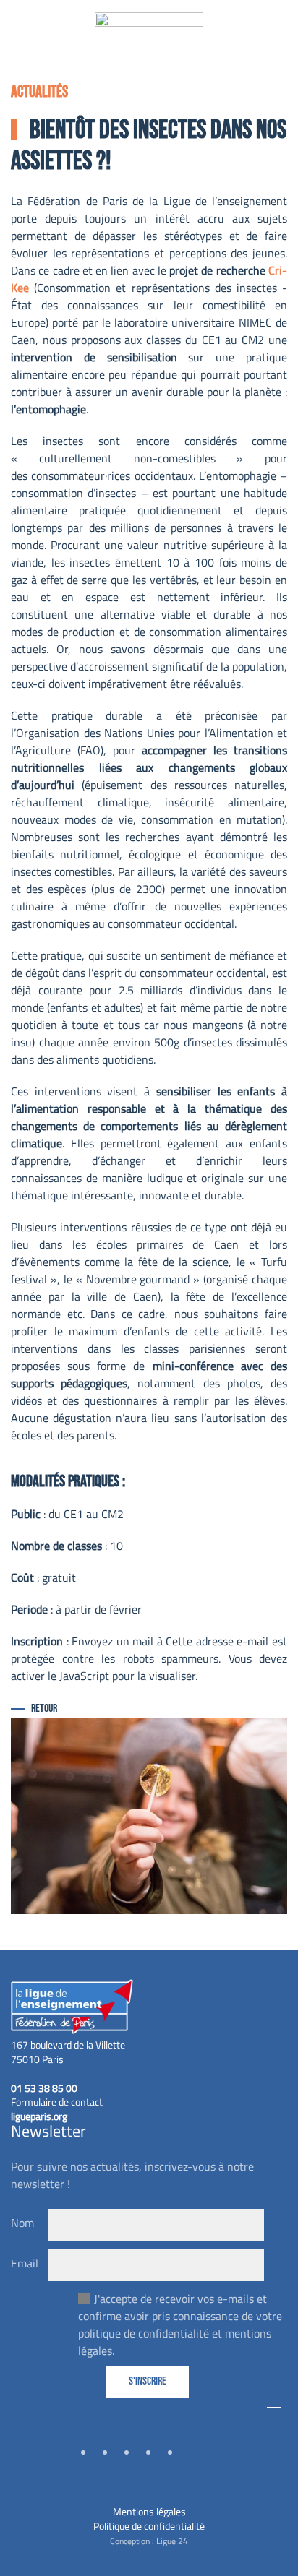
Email (25, 2263)
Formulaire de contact (57, 2102)
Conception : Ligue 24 (149, 2541)
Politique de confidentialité (149, 2526)
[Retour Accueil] (149, 40)
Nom (22, 2223)
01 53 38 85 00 (44, 2088)
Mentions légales (149, 2511)
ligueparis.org (39, 2116)
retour (44, 1709)
